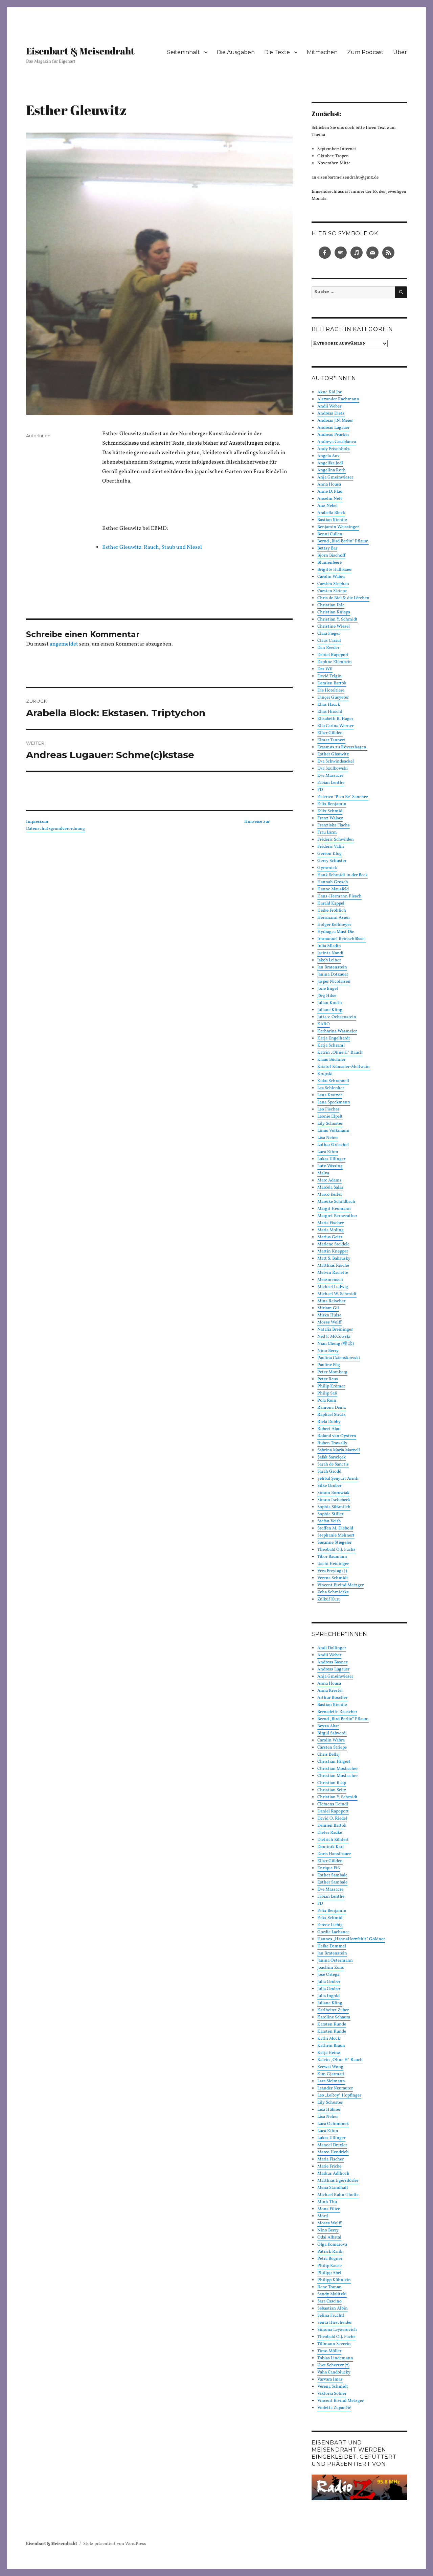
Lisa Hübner (329, 2110)
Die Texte (277, 52)
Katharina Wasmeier (337, 1031)
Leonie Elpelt (330, 1117)
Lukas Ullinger (331, 1159)
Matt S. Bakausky (334, 1259)
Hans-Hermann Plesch (339, 896)
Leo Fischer (328, 1109)
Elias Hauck (329, 705)
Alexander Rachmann (338, 399)
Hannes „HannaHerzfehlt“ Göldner (351, 1939)
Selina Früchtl (331, 2316)
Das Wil (325, 669)
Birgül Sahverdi (332, 1733)
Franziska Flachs (334, 825)
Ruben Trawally (332, 1443)
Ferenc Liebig (330, 1925)
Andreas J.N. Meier (335, 421)
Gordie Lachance (333, 1932)
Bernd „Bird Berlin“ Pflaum (343, 541)
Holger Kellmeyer (334, 925)
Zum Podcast (365, 52)
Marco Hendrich (333, 2152)
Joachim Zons (331, 1968)
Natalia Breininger (335, 1330)
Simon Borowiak (333, 1493)
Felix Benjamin (332, 804)
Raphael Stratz (332, 1415)
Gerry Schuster (332, 861)
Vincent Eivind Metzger (340, 1585)
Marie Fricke (329, 2167)
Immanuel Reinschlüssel (341, 939)
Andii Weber (329, 406)
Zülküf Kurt (329, 1599)
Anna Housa (329, 485)
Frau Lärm (327, 833)
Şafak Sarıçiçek (332, 1457)
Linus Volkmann (333, 1131)
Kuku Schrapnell (333, 1081)
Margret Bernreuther (337, 1216)
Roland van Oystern (337, 1436)
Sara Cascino (329, 2301)
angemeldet (64, 644)
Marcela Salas (330, 1188)
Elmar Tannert (331, 740)
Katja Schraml (331, 1046)
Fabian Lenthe (331, 783)
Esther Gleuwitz (333, 754)
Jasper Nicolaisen (334, 982)
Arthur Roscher (332, 1698)
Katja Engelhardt (334, 1038)
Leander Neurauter (335, 2088)
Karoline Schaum (334, 2017)
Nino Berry (328, 1351)
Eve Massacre (330, 776)
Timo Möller (329, 2351)
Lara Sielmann (331, 2081)
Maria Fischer (331, 1223)
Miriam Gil (328, 1308)
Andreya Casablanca (337, 442)
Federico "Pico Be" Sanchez (343, 797)
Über (400, 52)
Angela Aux (328, 456)
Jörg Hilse (327, 996)
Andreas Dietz (331, 414)
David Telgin (329, 676)
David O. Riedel (332, 1819)
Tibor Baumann (332, 1557)
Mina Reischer (331, 1301)
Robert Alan (329, 1429)
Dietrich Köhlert (333, 1840)
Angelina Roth (332, 470)
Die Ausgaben (236, 52)
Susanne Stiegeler (334, 1543)
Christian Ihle (331, 605)
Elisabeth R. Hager (335, 719)
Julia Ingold (328, 1996)
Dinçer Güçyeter (333, 698)
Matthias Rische (333, 1266)
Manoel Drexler (332, 2145)
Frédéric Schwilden (336, 840)
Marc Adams (329, 1180)
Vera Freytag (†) (332, 1571)
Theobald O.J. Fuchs (336, 1550)
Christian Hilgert (334, 1762)
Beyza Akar (328, 1726)
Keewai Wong (330, 2067)
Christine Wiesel (334, 627)
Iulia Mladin (329, 946)
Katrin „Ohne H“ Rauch (340, 1053)
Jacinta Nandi (330, 953)
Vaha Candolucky (334, 2372)
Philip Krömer (331, 1386)
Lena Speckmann (334, 1102)
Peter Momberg (332, 1372)
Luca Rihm (328, 1152)
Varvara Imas (330, 2380)
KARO (324, 1024)
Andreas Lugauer (333, 428)
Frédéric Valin (331, 847)
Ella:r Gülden (330, 733)
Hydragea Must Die (336, 932)
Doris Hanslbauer (334, 1854)
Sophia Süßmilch (334, 1507)
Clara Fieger (329, 634)
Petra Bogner (330, 2259)
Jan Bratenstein (332, 967)
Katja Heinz (329, 2053)
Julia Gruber (329, 1982)
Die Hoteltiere (331, 690)
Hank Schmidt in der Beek (343, 875)
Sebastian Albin (333, 2309)
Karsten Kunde (332, 2024)
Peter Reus (328, 1379)
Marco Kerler (330, 1195)
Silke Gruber (329, 1486)
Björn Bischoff (331, 556)
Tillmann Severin (334, 2344)
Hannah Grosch (333, 882)
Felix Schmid (330, 811)
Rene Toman (329, 2287)
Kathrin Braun (331, 2046)
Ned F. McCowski (334, 1337)
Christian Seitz (332, 1790)
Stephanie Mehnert (336, 1536)
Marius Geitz (330, 1237)
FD (320, 790)
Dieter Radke (330, 1833)
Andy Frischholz (334, 449)
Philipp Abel (329, 2273)
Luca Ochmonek (333, 2124)
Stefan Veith (329, 1521)
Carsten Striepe (332, 591)
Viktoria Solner (332, 2394)
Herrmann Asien (334, 918)
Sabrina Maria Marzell (339, 1450)
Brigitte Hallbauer (335, 570)
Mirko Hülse (329, 1315)
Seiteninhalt (184, 52)
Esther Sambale (332, 1875)
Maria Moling (331, 1230)
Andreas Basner (332, 1662)
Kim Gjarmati (331, 2074)
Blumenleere (329, 563)
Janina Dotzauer (333, 975)
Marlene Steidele (333, 1244)
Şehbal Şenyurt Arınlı (338, 1479)
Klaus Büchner (331, 1060)
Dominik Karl (331, 1847)
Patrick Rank (330, 2252)
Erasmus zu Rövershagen (342, 747)
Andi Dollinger (332, 1648)
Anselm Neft (330, 499)
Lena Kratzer (330, 1095)
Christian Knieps (334, 612)
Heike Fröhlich (332, 911)
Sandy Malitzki (332, 2294)
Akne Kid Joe (330, 392)
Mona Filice (329, 2209)
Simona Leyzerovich (337, 2330)
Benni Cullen (330, 534)
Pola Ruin (327, 1401)
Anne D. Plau (330, 492)
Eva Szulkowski (333, 769)
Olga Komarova (332, 2245)
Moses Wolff (329, 1322)
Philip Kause (329, 2266)
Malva (323, 1173)
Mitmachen (322, 52)
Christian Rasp (332, 1783)
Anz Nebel (327, 506)
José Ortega (328, 1975)
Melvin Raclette (333, 1273)
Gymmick (327, 868)
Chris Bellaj (328, 1755)
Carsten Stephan (333, 584)
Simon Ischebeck (334, 1500)
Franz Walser (330, 818)
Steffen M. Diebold (335, 1528)
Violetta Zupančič (334, 2408)
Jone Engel (328, 989)
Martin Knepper (333, 1251)
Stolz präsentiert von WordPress (115, 2544)
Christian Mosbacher (338, 1769)
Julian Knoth (330, 1003)
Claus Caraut (329, 641)
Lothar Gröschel (333, 1145)
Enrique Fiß (329, 1868)
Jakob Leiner (329, 960)
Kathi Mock (329, 2039)
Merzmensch (330, 1280)
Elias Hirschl (330, 712)
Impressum (38, 822)
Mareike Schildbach (336, 1202)
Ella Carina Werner (335, 726)
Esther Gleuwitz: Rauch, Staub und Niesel (152, 547)
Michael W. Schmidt (337, 1294)
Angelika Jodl (330, 463)
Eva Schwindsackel (336, 762)
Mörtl (323, 2216)
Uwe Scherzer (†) (333, 2365)
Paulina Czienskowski (339, 1358)
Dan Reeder (328, 648)
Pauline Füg (329, 1365)
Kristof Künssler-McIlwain (344, 1067)
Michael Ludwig (333, 1287)
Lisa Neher (328, 1138)
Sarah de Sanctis (333, 1465)
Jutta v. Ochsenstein (337, 1017)
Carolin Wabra (331, 577)
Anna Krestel (330, 1691)
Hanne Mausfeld (333, 889)
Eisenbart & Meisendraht (80, 51)
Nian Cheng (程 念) (336, 1344)
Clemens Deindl (333, 1804)
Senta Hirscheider (335, 2323)
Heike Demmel (332, 1946)
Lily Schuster (330, 1124)
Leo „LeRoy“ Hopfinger (339, 2095)
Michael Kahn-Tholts (338, 2195)
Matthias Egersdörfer (338, 2181)
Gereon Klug (329, 854)
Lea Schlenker (331, 1088)
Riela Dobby (329, 1422)
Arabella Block (331, 513)
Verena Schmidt (333, 1578)
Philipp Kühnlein (334, 2280)
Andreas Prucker (333, 435)
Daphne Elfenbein (335, 662)
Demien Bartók (332, 683)
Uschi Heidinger (333, 1564)
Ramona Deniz (332, 1408)
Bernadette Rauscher (337, 1712)
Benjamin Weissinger (338, 527)
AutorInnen (38, 436)
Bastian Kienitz (332, 520)
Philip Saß (327, 1394)
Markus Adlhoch (333, 2174)
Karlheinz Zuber (333, 2010)
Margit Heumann (334, 1209)
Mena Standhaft (333, 2188)
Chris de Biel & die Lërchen (343, 598)
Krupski (325, 1074)
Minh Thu (327, 2202)
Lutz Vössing (330, 1166)
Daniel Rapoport (333, 655)
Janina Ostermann (335, 1961)
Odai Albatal (329, 2238)
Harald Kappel (331, 904)
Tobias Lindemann (335, 2358)
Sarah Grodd (329, 1472)
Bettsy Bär (327, 548)
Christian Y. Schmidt (337, 619)
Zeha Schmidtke (333, 1592)
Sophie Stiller (330, 1514)
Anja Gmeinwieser (335, 477)
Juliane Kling (330, 1010)
